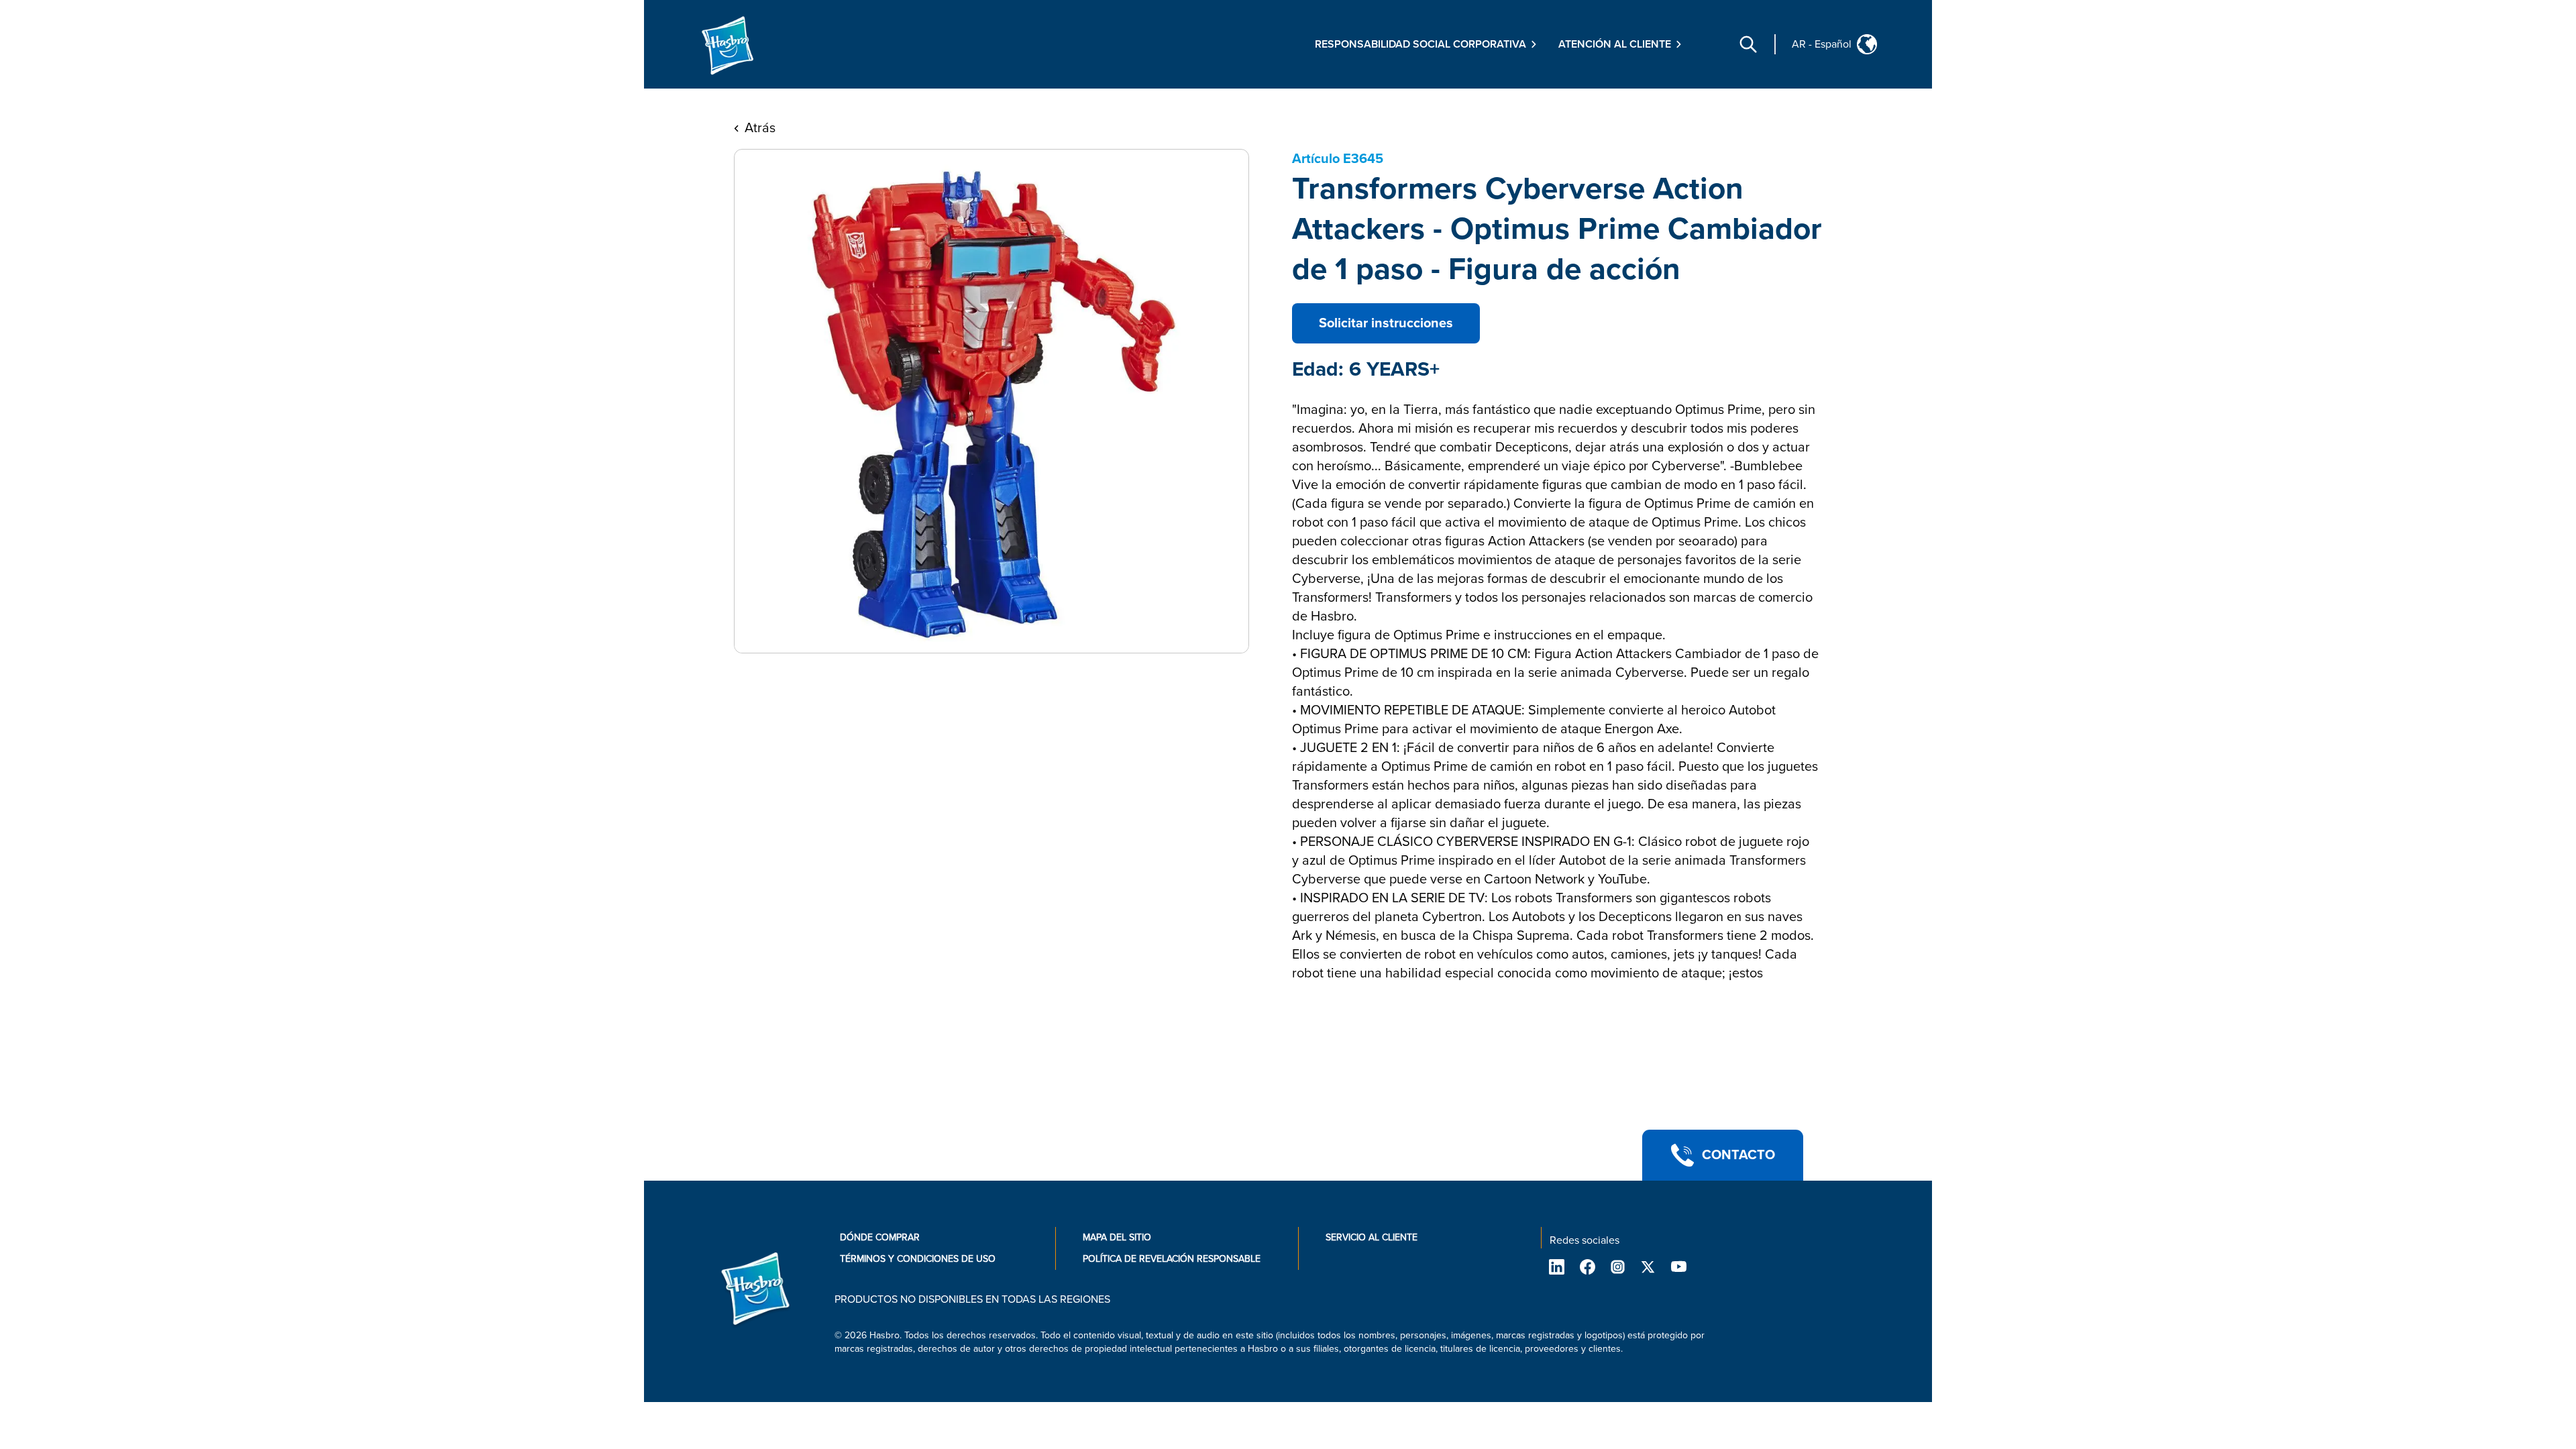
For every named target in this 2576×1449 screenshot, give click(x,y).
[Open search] (1748, 44)
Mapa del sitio (1117, 1237)
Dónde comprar (880, 1237)
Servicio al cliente (1372, 1237)
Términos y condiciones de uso (918, 1259)
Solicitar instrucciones (1386, 323)
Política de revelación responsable (1172, 1259)
